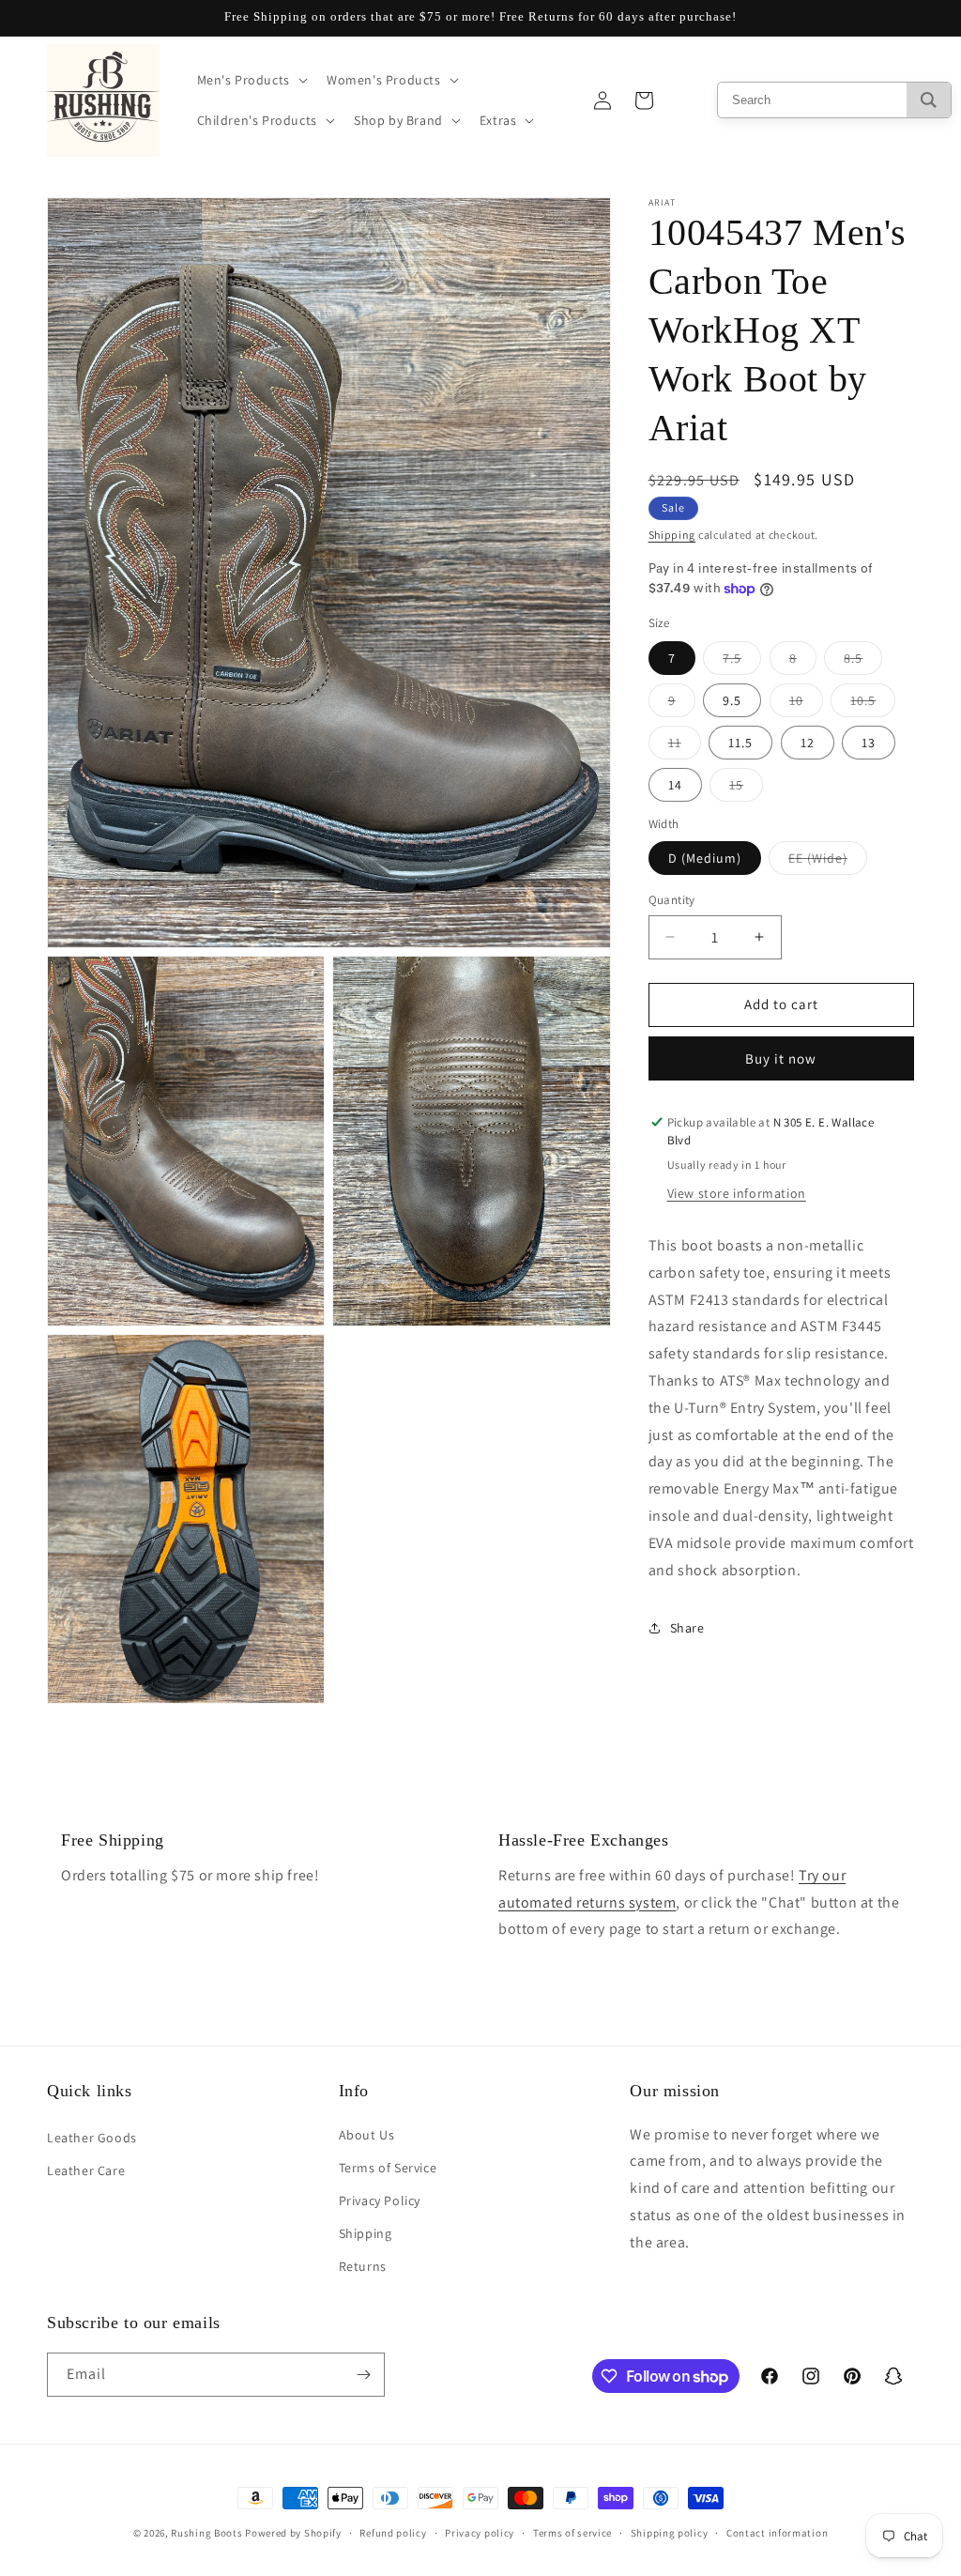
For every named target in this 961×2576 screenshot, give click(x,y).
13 (869, 743)
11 (685, 746)
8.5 (863, 662)
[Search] (929, 100)
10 (806, 704)
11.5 (740, 743)
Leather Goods (92, 2138)
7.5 (742, 662)
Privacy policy (480, 2533)
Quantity (672, 900)
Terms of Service (388, 2168)
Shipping (672, 535)
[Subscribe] (363, 2375)
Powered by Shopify (293, 2533)
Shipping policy (670, 2533)
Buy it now (781, 1058)
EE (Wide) (828, 862)
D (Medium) (705, 858)
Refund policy (393, 2533)
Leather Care (86, 2170)
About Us (367, 2135)
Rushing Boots (206, 2533)
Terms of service (572, 2533)
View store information (737, 1193)
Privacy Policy (380, 2200)
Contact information (777, 2533)
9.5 (732, 700)
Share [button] (687, 1628)
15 (746, 789)
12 (808, 743)
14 (675, 785)
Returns (363, 2266)
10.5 (873, 704)
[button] (251, 80)
